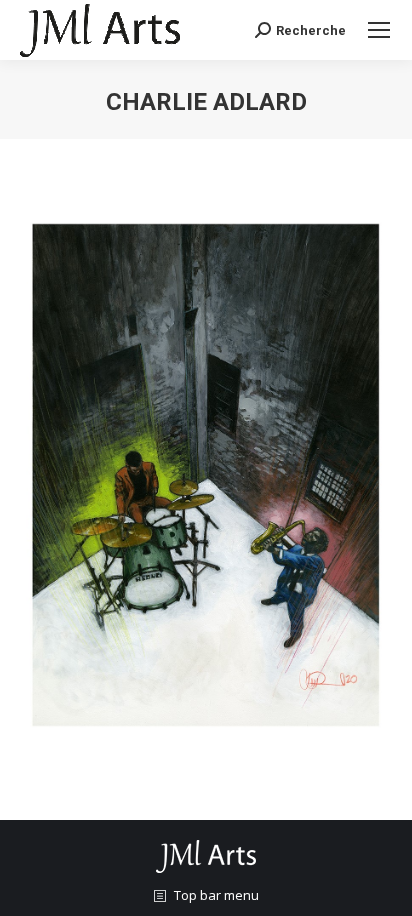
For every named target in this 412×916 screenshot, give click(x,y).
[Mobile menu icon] (379, 30)
